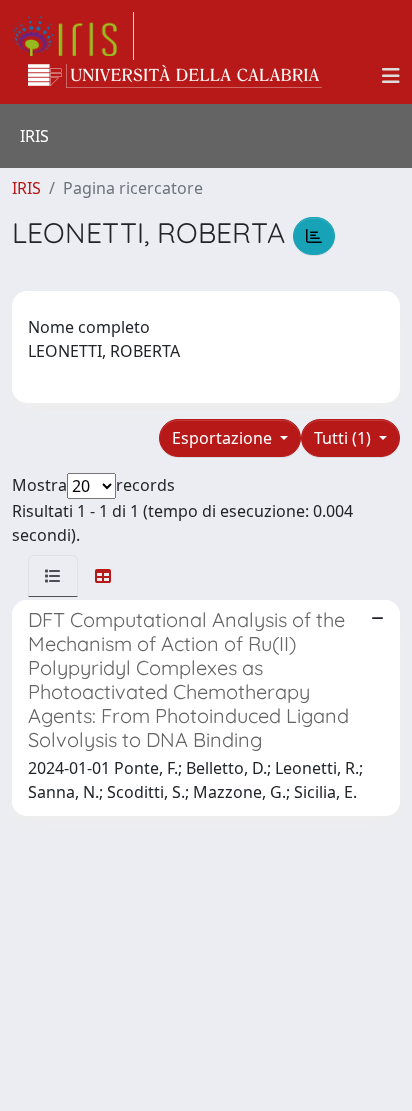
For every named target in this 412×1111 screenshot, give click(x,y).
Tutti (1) (344, 438)
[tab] (53, 576)
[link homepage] (73, 36)
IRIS (26, 188)
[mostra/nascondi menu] (391, 76)
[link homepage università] (175, 76)
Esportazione (224, 438)
